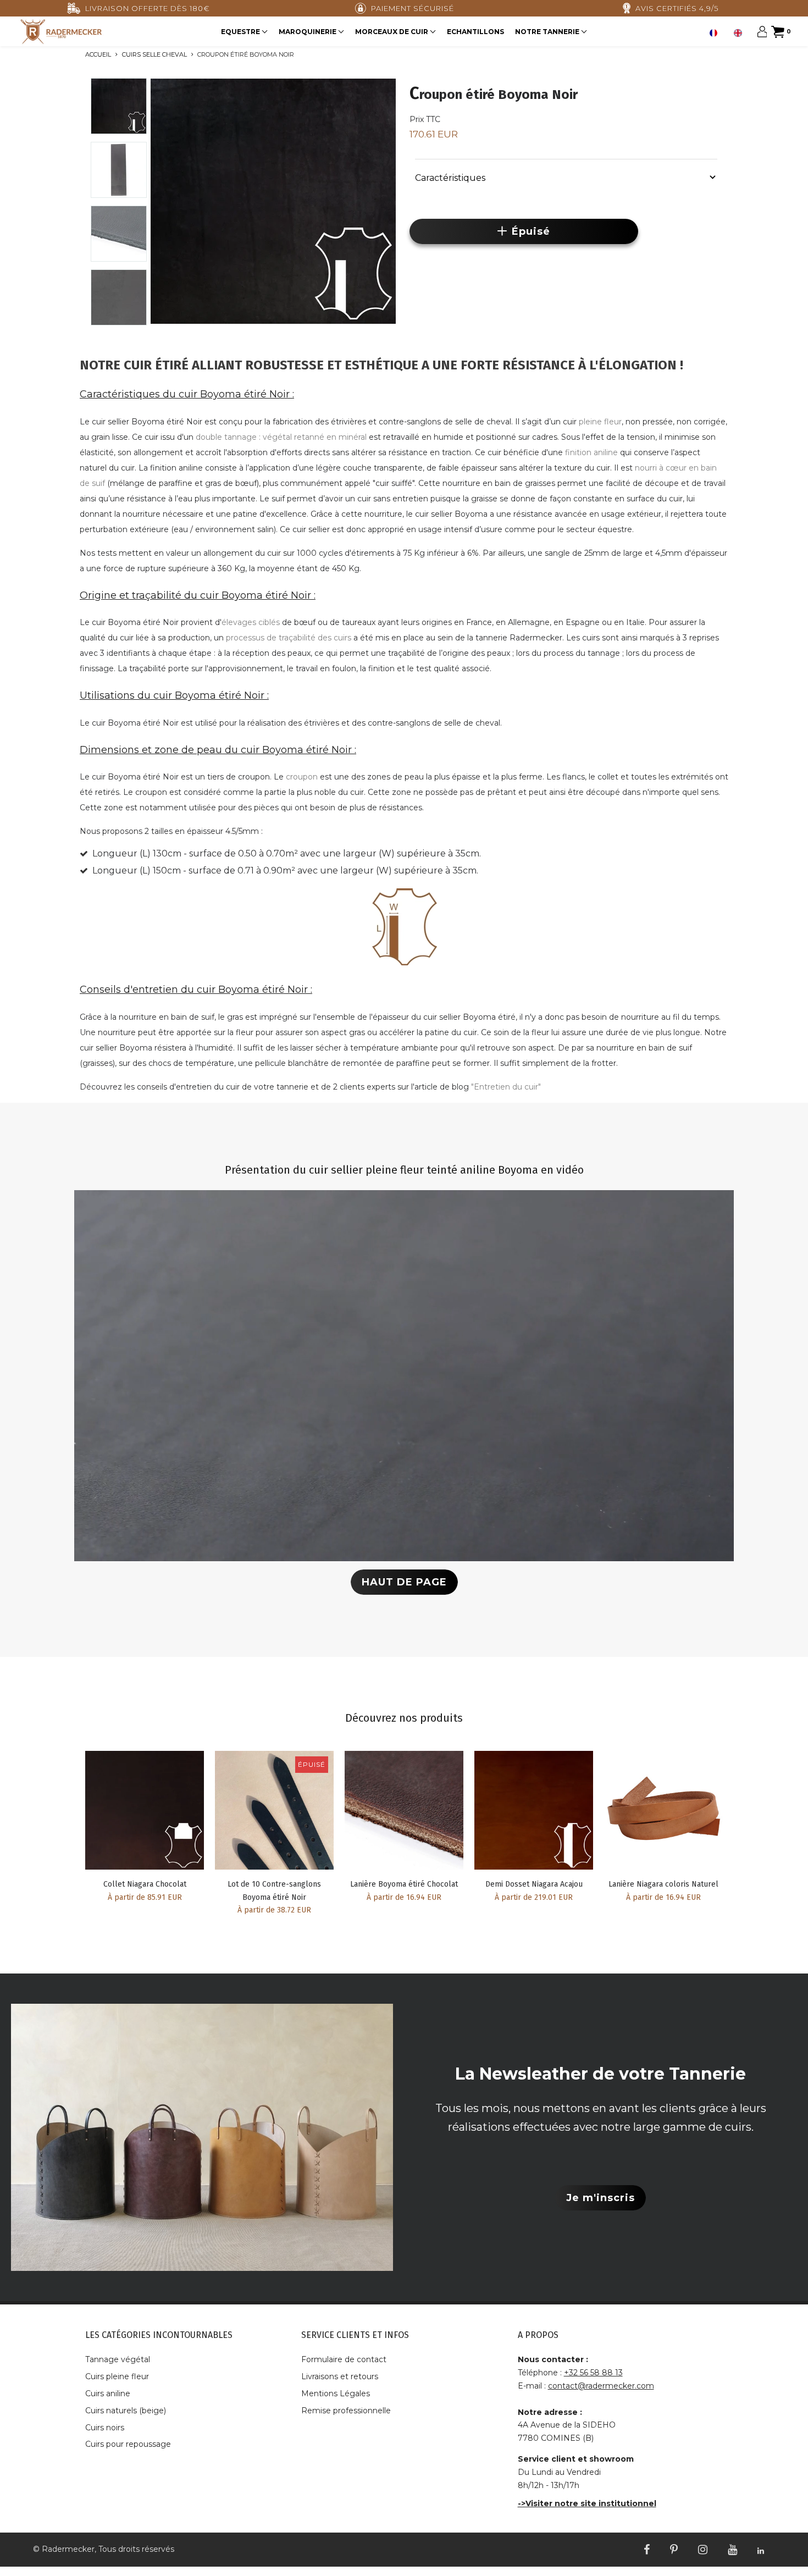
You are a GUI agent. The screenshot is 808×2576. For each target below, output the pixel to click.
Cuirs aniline (108, 2393)
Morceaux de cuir (392, 32)
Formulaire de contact (344, 2359)
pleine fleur (600, 422)
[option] (740, 33)
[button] (566, 177)
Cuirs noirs (105, 2428)
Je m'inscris (601, 2198)
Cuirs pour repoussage (128, 2444)
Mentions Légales (336, 2393)
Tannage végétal (118, 2359)
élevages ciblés (251, 622)
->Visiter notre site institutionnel (587, 2503)
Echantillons (475, 32)
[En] (740, 33)
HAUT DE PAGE (404, 1582)
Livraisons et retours (340, 2376)
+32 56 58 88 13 (593, 2373)
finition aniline (591, 452)
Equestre (241, 32)
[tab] (566, 176)
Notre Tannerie (548, 32)
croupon (302, 777)
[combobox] (716, 33)
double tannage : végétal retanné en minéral (281, 437)
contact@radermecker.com (601, 2386)
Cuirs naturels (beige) (126, 2411)
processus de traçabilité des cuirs (289, 638)
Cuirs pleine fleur (117, 2376)
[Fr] (716, 33)
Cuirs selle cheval (154, 54)
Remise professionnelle (346, 2411)
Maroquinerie (308, 32)
